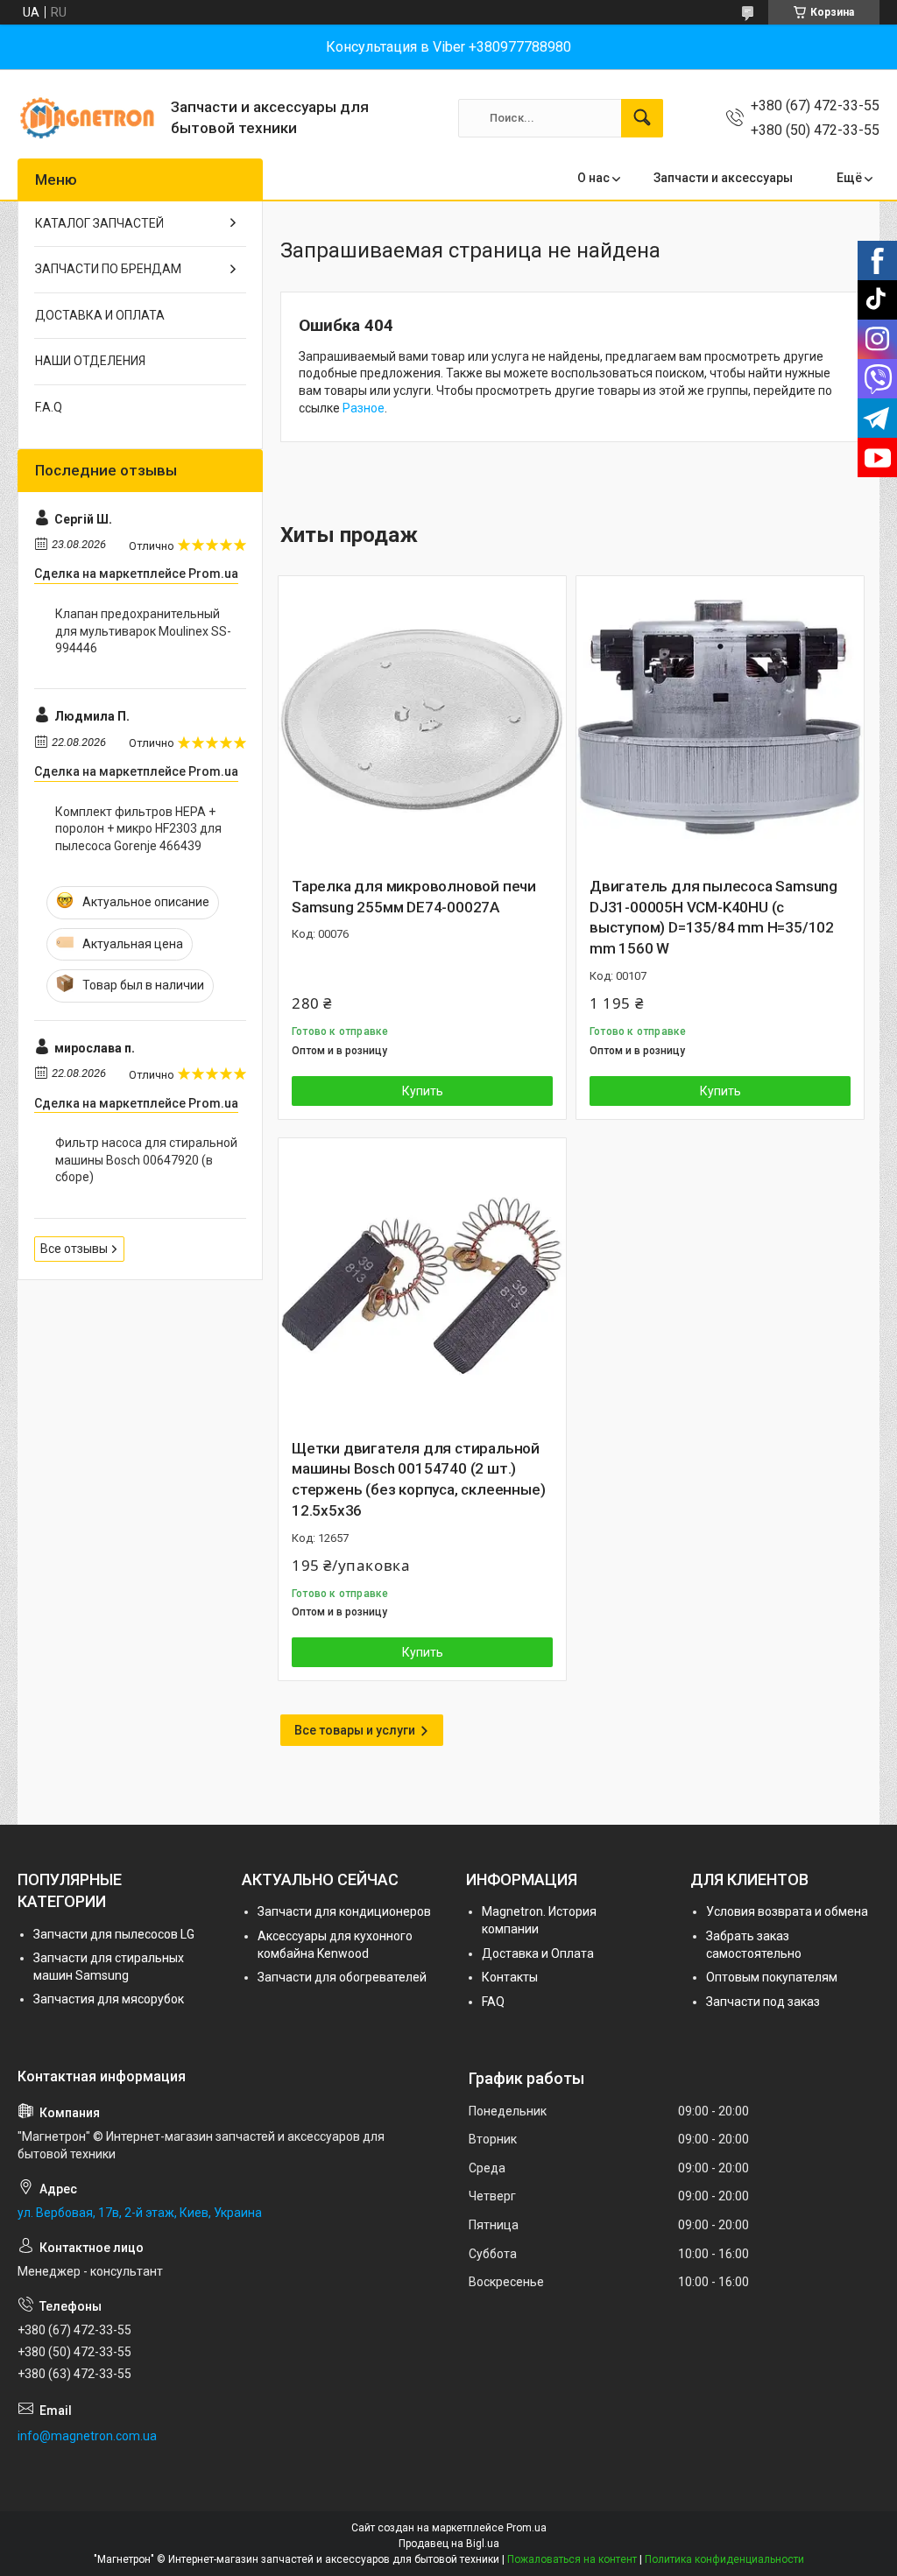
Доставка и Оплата (538, 1953)
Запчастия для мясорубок (109, 1999)
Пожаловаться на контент (572, 2559)
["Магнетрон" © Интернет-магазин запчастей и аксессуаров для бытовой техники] (88, 118)
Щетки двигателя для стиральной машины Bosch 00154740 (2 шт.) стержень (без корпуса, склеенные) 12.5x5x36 (418, 1479)
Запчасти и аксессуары (723, 178)
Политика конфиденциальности (724, 2559)
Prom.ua (526, 2528)
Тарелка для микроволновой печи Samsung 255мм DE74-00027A (414, 897)
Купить (423, 1091)
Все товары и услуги (355, 1730)
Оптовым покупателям (772, 1977)
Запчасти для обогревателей (342, 1977)
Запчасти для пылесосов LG (114, 1934)
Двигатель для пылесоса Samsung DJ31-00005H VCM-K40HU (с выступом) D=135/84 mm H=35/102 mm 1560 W (713, 917)
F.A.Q (49, 407)
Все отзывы (74, 1249)
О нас (593, 178)
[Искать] (642, 118)
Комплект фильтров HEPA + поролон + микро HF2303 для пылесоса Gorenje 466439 (138, 829)
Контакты (510, 1977)
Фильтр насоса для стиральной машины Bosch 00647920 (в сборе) (146, 1160)
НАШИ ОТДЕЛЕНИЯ (90, 361)
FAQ (493, 2002)
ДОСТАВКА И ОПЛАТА (100, 315)
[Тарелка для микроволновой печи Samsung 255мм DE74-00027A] (422, 720)
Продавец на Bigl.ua (449, 2544)
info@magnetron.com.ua (87, 2436)
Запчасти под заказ (763, 2002)
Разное (364, 408)
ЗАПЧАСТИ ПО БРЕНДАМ (108, 269)
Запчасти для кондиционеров (344, 1911)
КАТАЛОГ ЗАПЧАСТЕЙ (99, 223)
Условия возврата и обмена (787, 1911)
